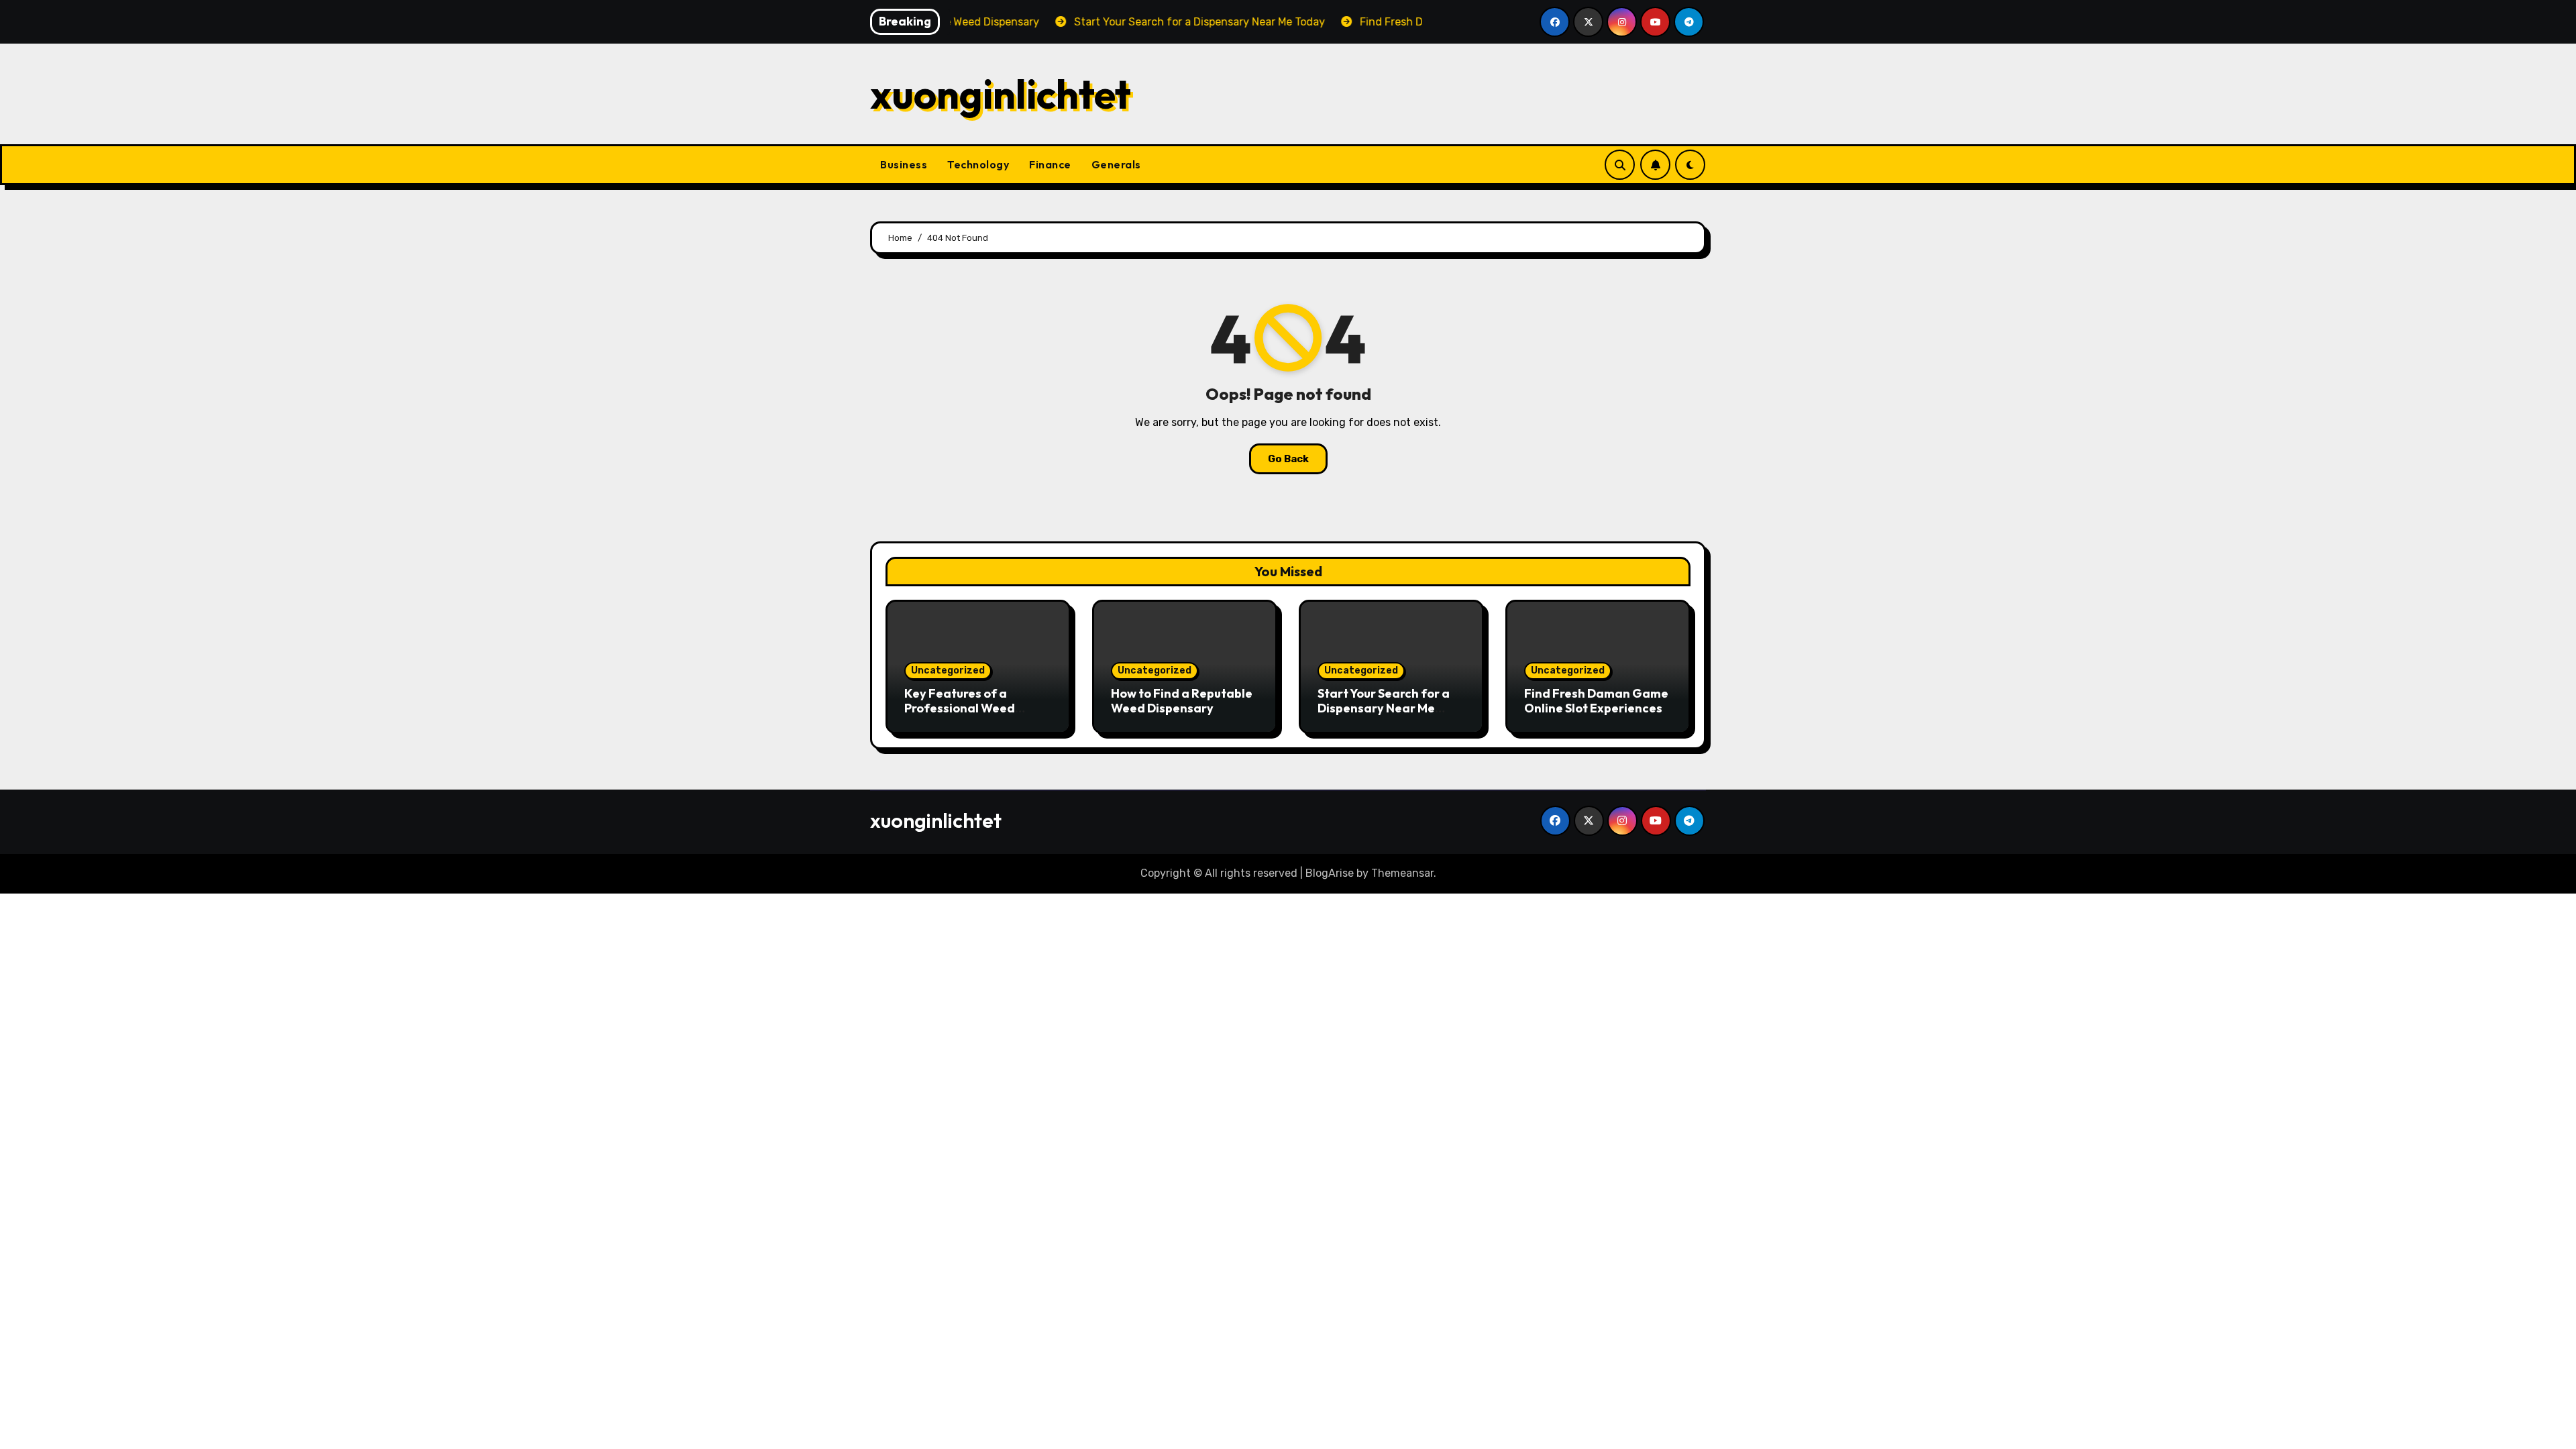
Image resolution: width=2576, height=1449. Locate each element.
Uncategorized (948, 670)
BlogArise (1330, 873)
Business (904, 164)
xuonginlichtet (1001, 94)
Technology (978, 164)
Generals (1116, 164)
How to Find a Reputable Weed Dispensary (1182, 701)
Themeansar (1402, 873)
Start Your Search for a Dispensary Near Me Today (1384, 708)
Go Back (1288, 459)
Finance (1050, 164)
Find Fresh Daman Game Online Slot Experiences (1596, 701)
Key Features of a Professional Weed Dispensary (960, 708)
